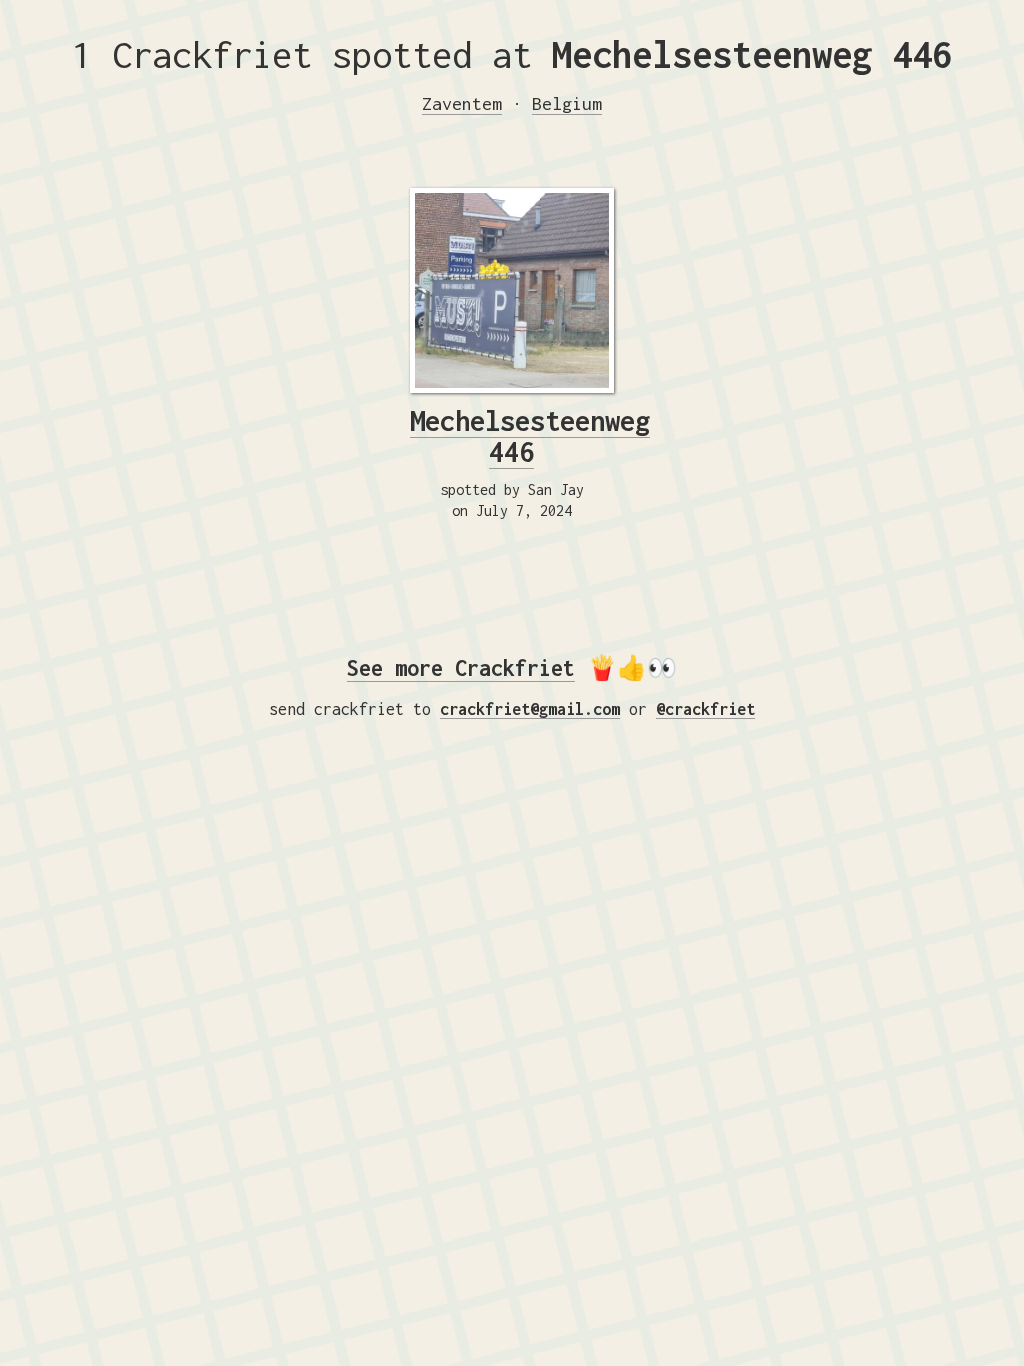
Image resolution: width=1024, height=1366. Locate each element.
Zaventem (462, 103)
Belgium (567, 103)
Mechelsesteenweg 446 (530, 436)
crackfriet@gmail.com (530, 709)
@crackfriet (705, 709)
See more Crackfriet (461, 668)
